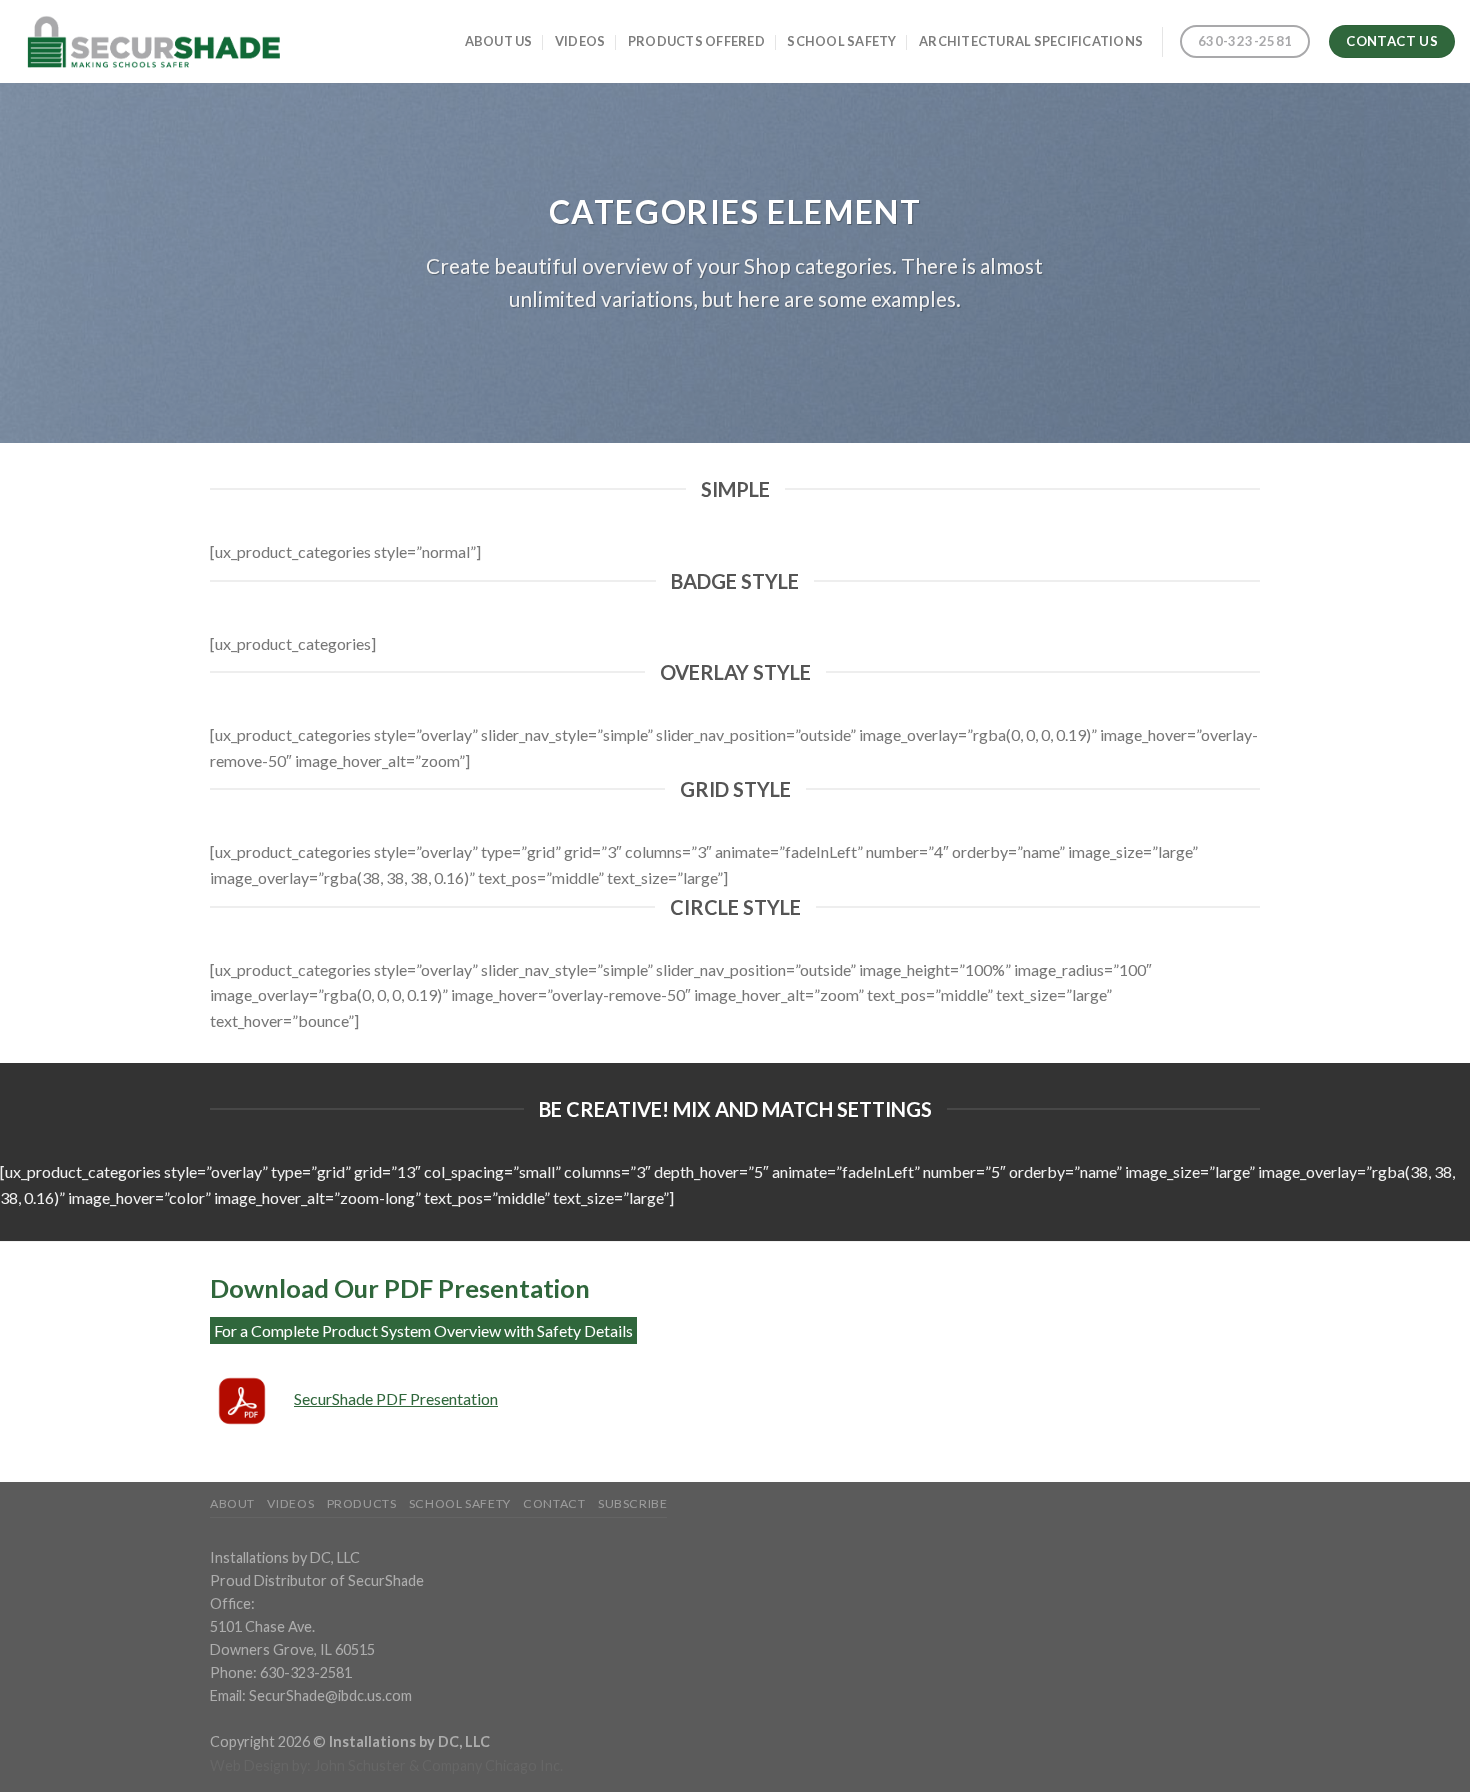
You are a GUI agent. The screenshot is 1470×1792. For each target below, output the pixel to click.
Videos (580, 41)
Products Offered (696, 41)
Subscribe (633, 1503)
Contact (554, 1503)
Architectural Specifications (1031, 41)
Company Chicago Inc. (492, 1765)
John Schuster (360, 1765)
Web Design (249, 1765)
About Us (499, 41)
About (232, 1503)
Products (362, 1503)
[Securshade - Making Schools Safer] (151, 41)
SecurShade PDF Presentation (396, 1398)
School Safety (841, 41)
